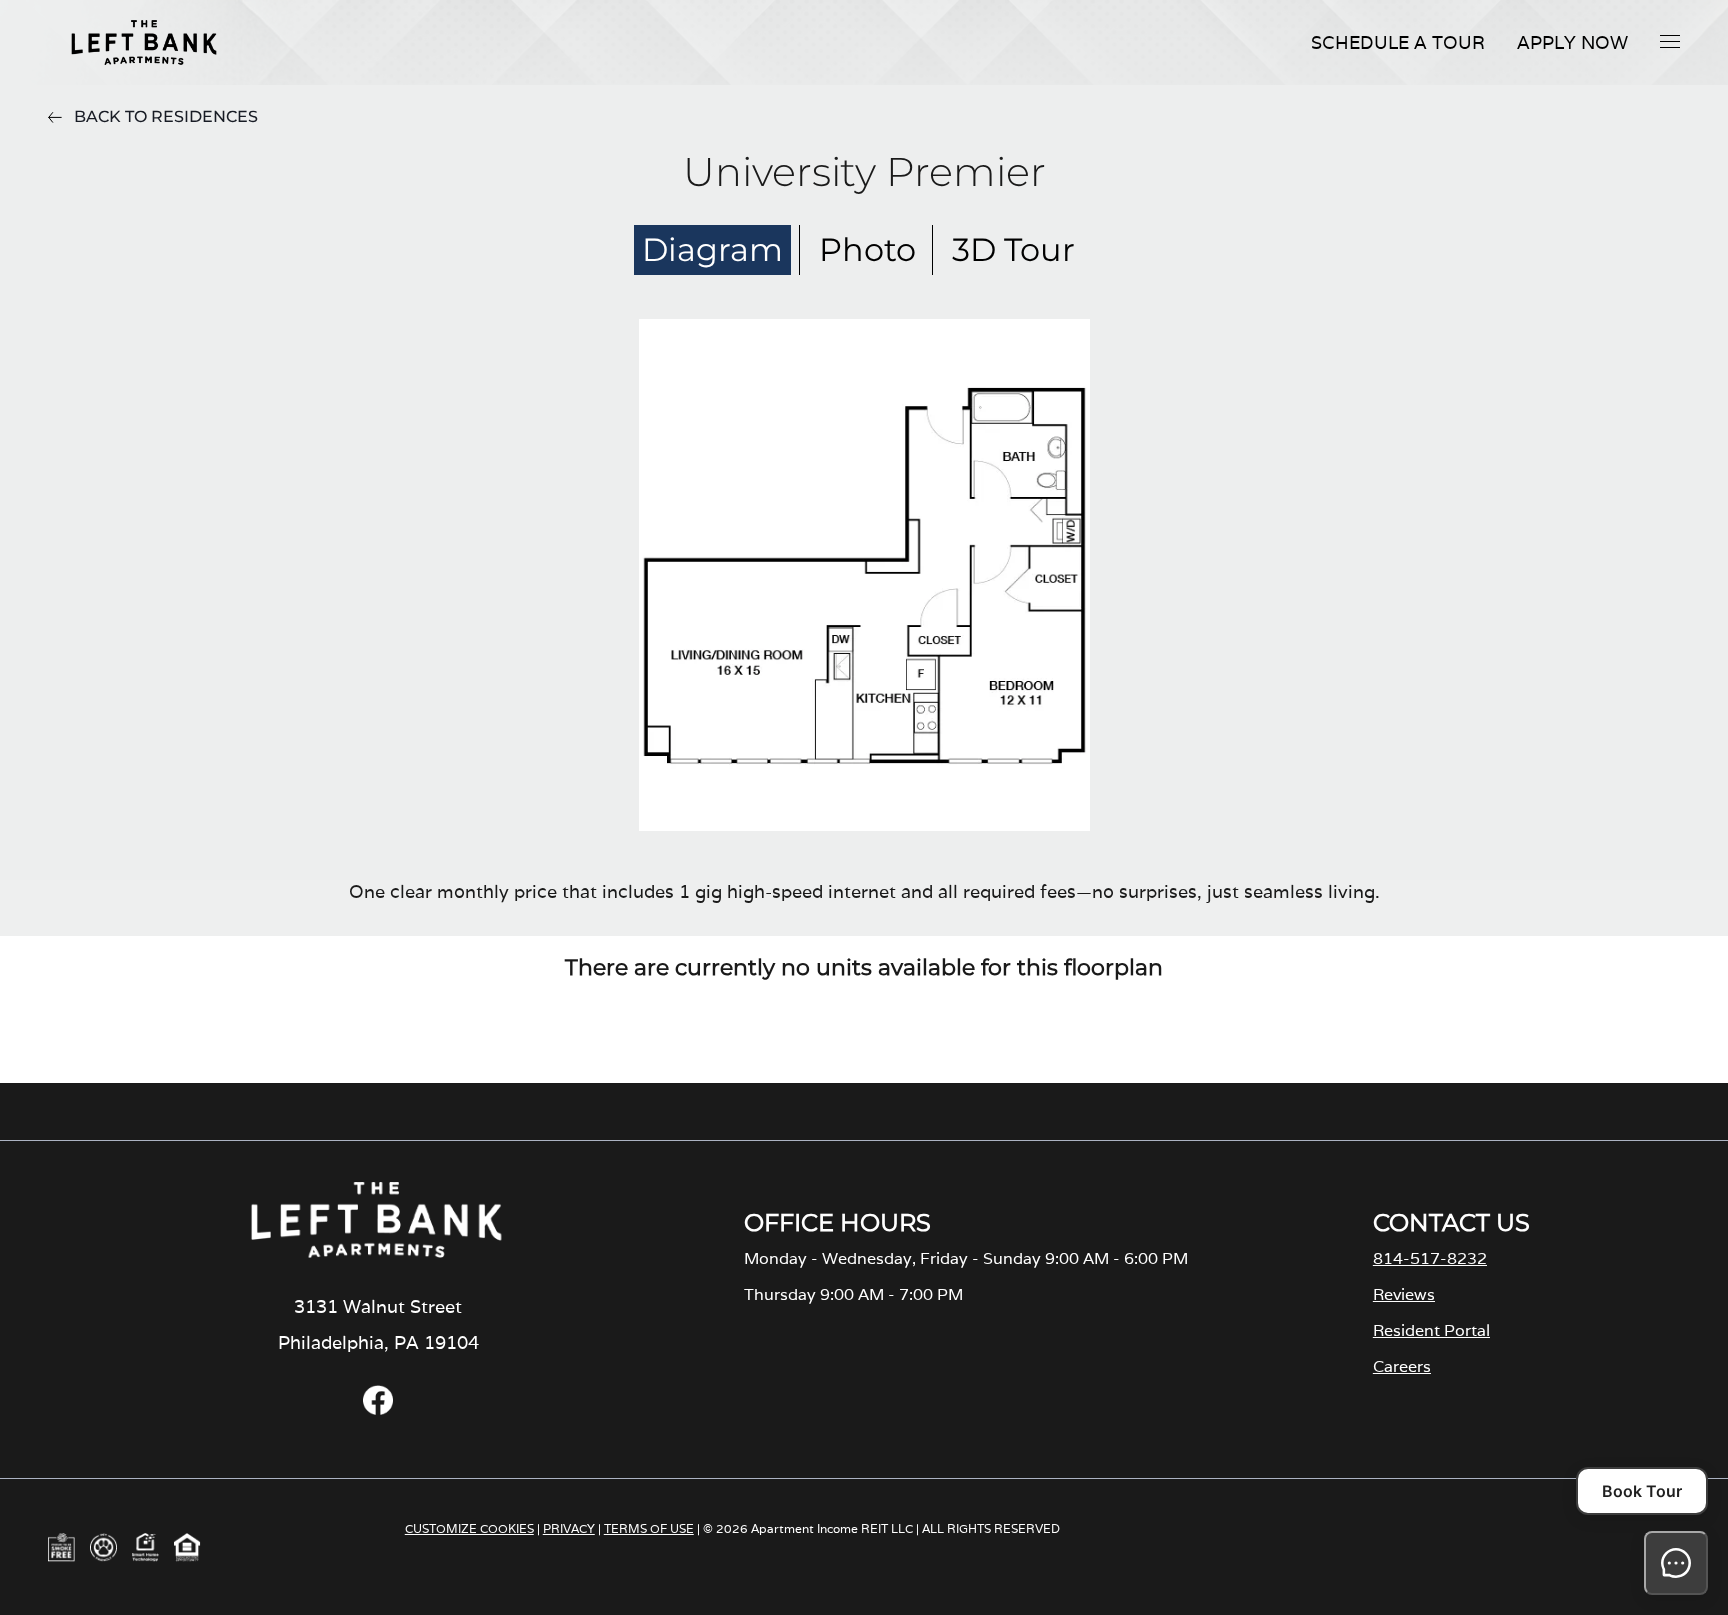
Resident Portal (1431, 1330)
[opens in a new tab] (378, 1409)
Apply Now (1572, 42)
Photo (867, 249)
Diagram (712, 249)
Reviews (1404, 1294)
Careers (1402, 1366)
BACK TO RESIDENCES (166, 116)
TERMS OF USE (649, 1528)
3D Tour (1013, 249)
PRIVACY (569, 1528)
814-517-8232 (1430, 1258)
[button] (1670, 41)
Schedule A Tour (1398, 42)
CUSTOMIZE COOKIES (469, 1528)
